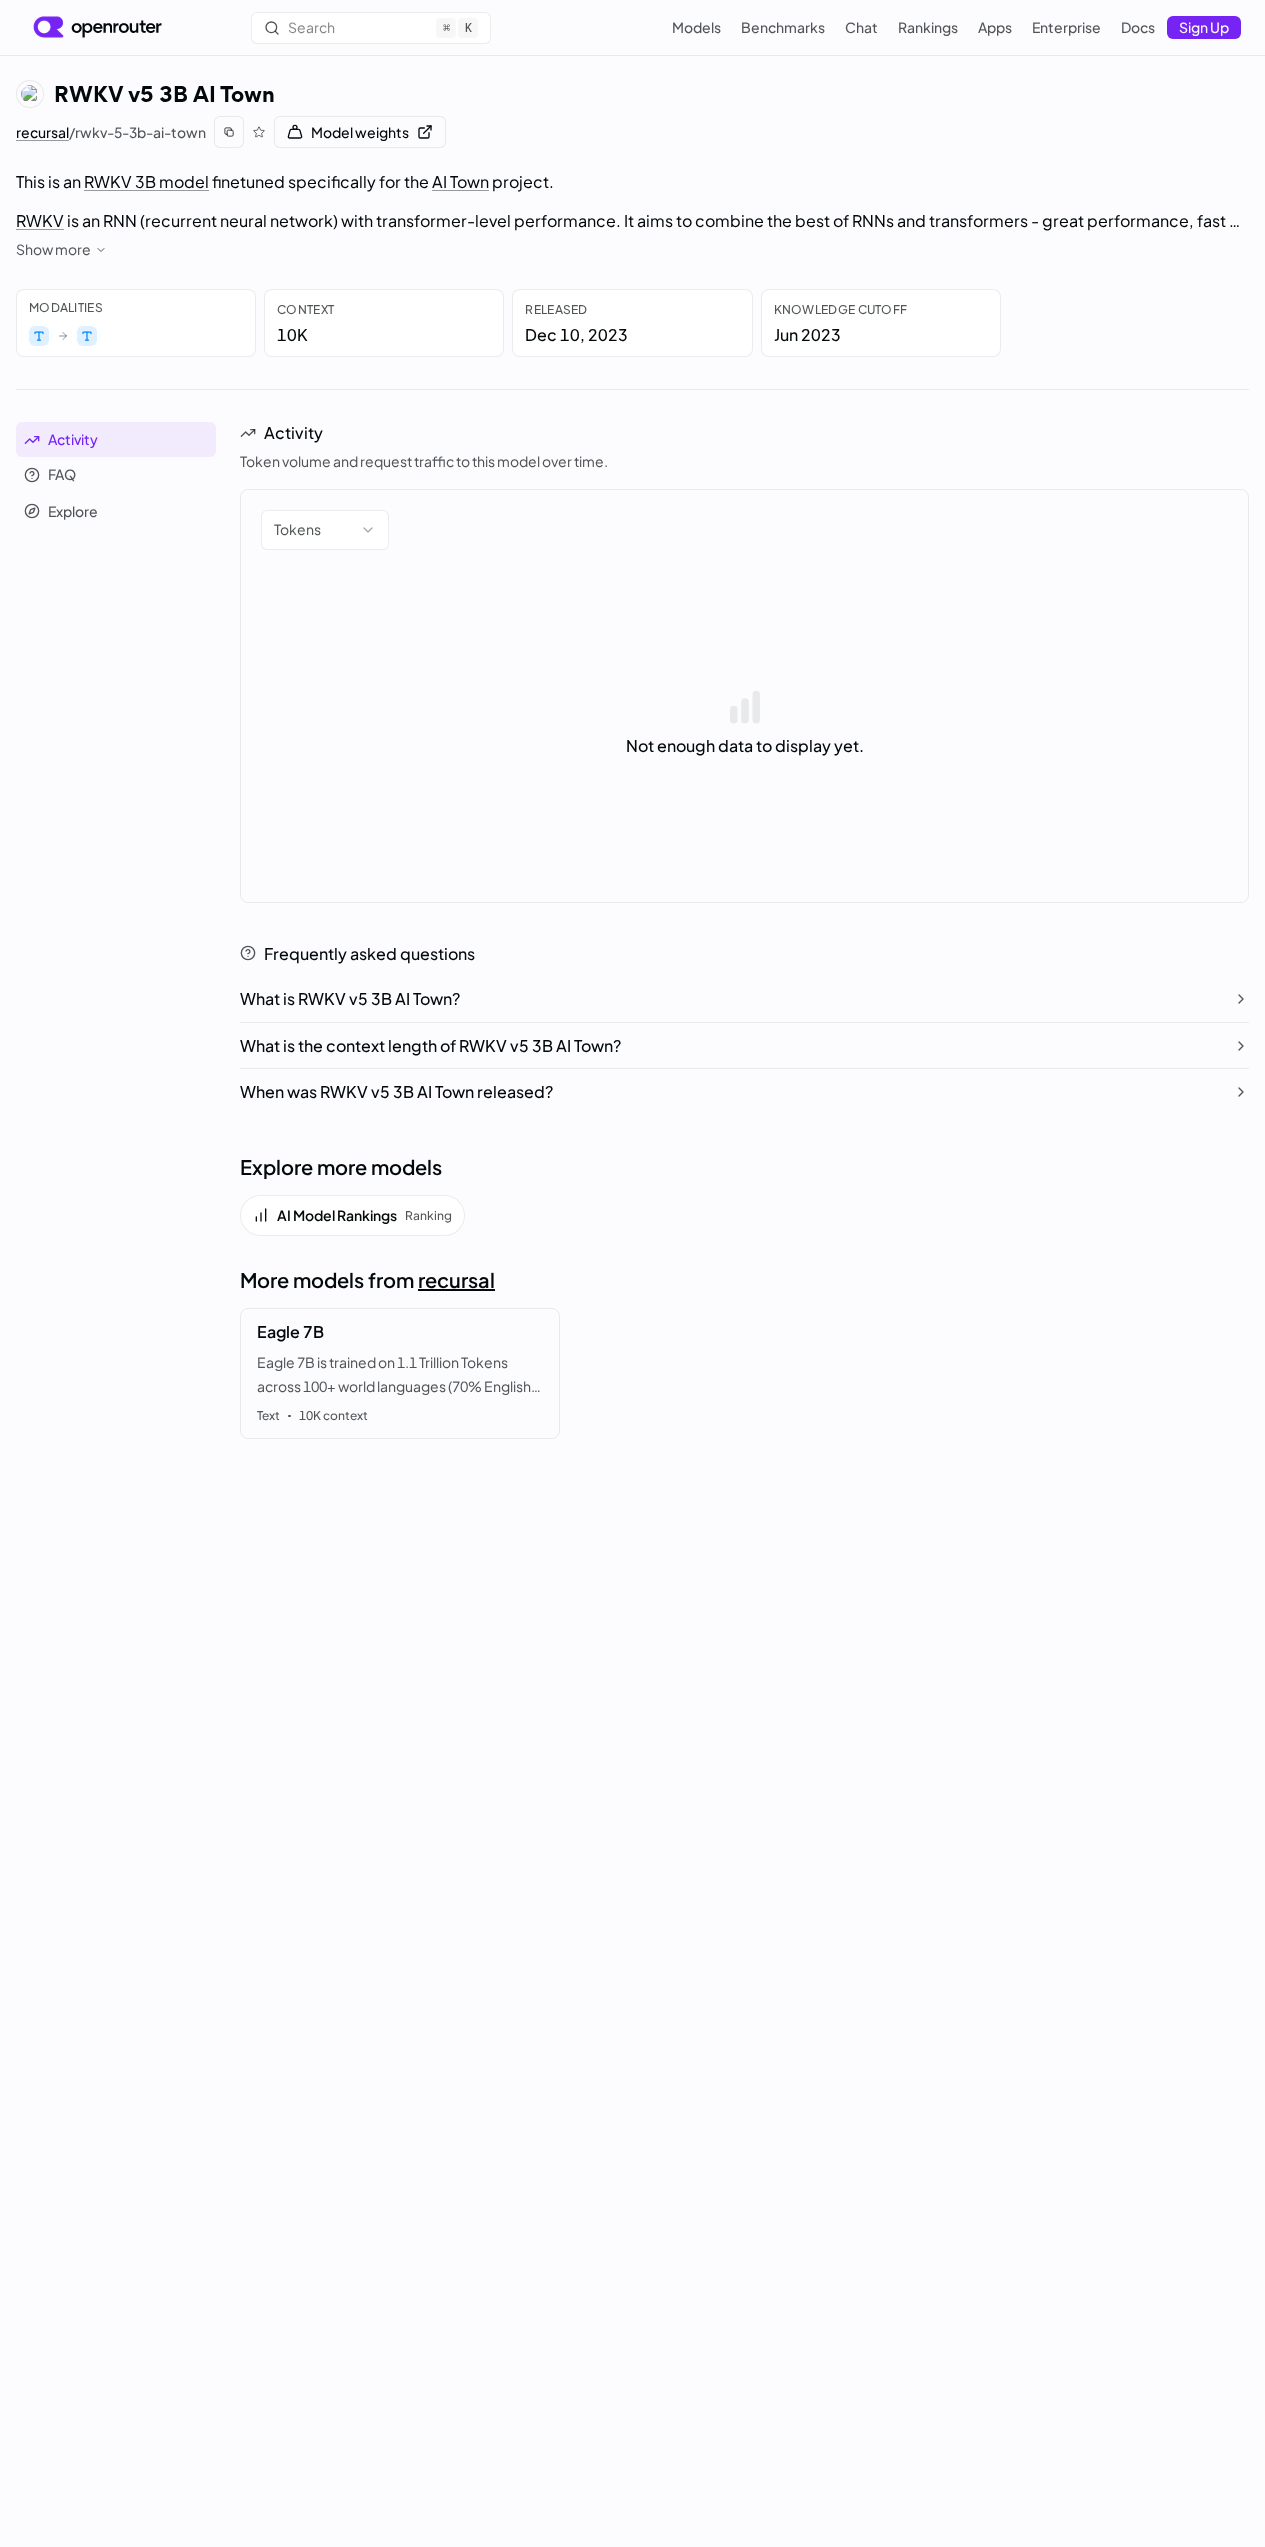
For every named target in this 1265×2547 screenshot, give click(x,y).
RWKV (40, 220)
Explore (73, 511)
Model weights (360, 132)
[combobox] (325, 530)
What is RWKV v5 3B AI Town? (350, 998)
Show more (53, 249)
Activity (73, 439)
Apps (995, 27)
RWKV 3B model (146, 181)
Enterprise (1066, 27)
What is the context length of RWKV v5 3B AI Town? (430, 1045)
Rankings (928, 27)
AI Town (460, 181)
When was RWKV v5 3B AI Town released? (396, 1091)
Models (696, 27)
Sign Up (1204, 27)
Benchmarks (783, 27)
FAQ (62, 475)
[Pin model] (259, 132)
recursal (42, 132)
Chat (861, 27)
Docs (1138, 27)
